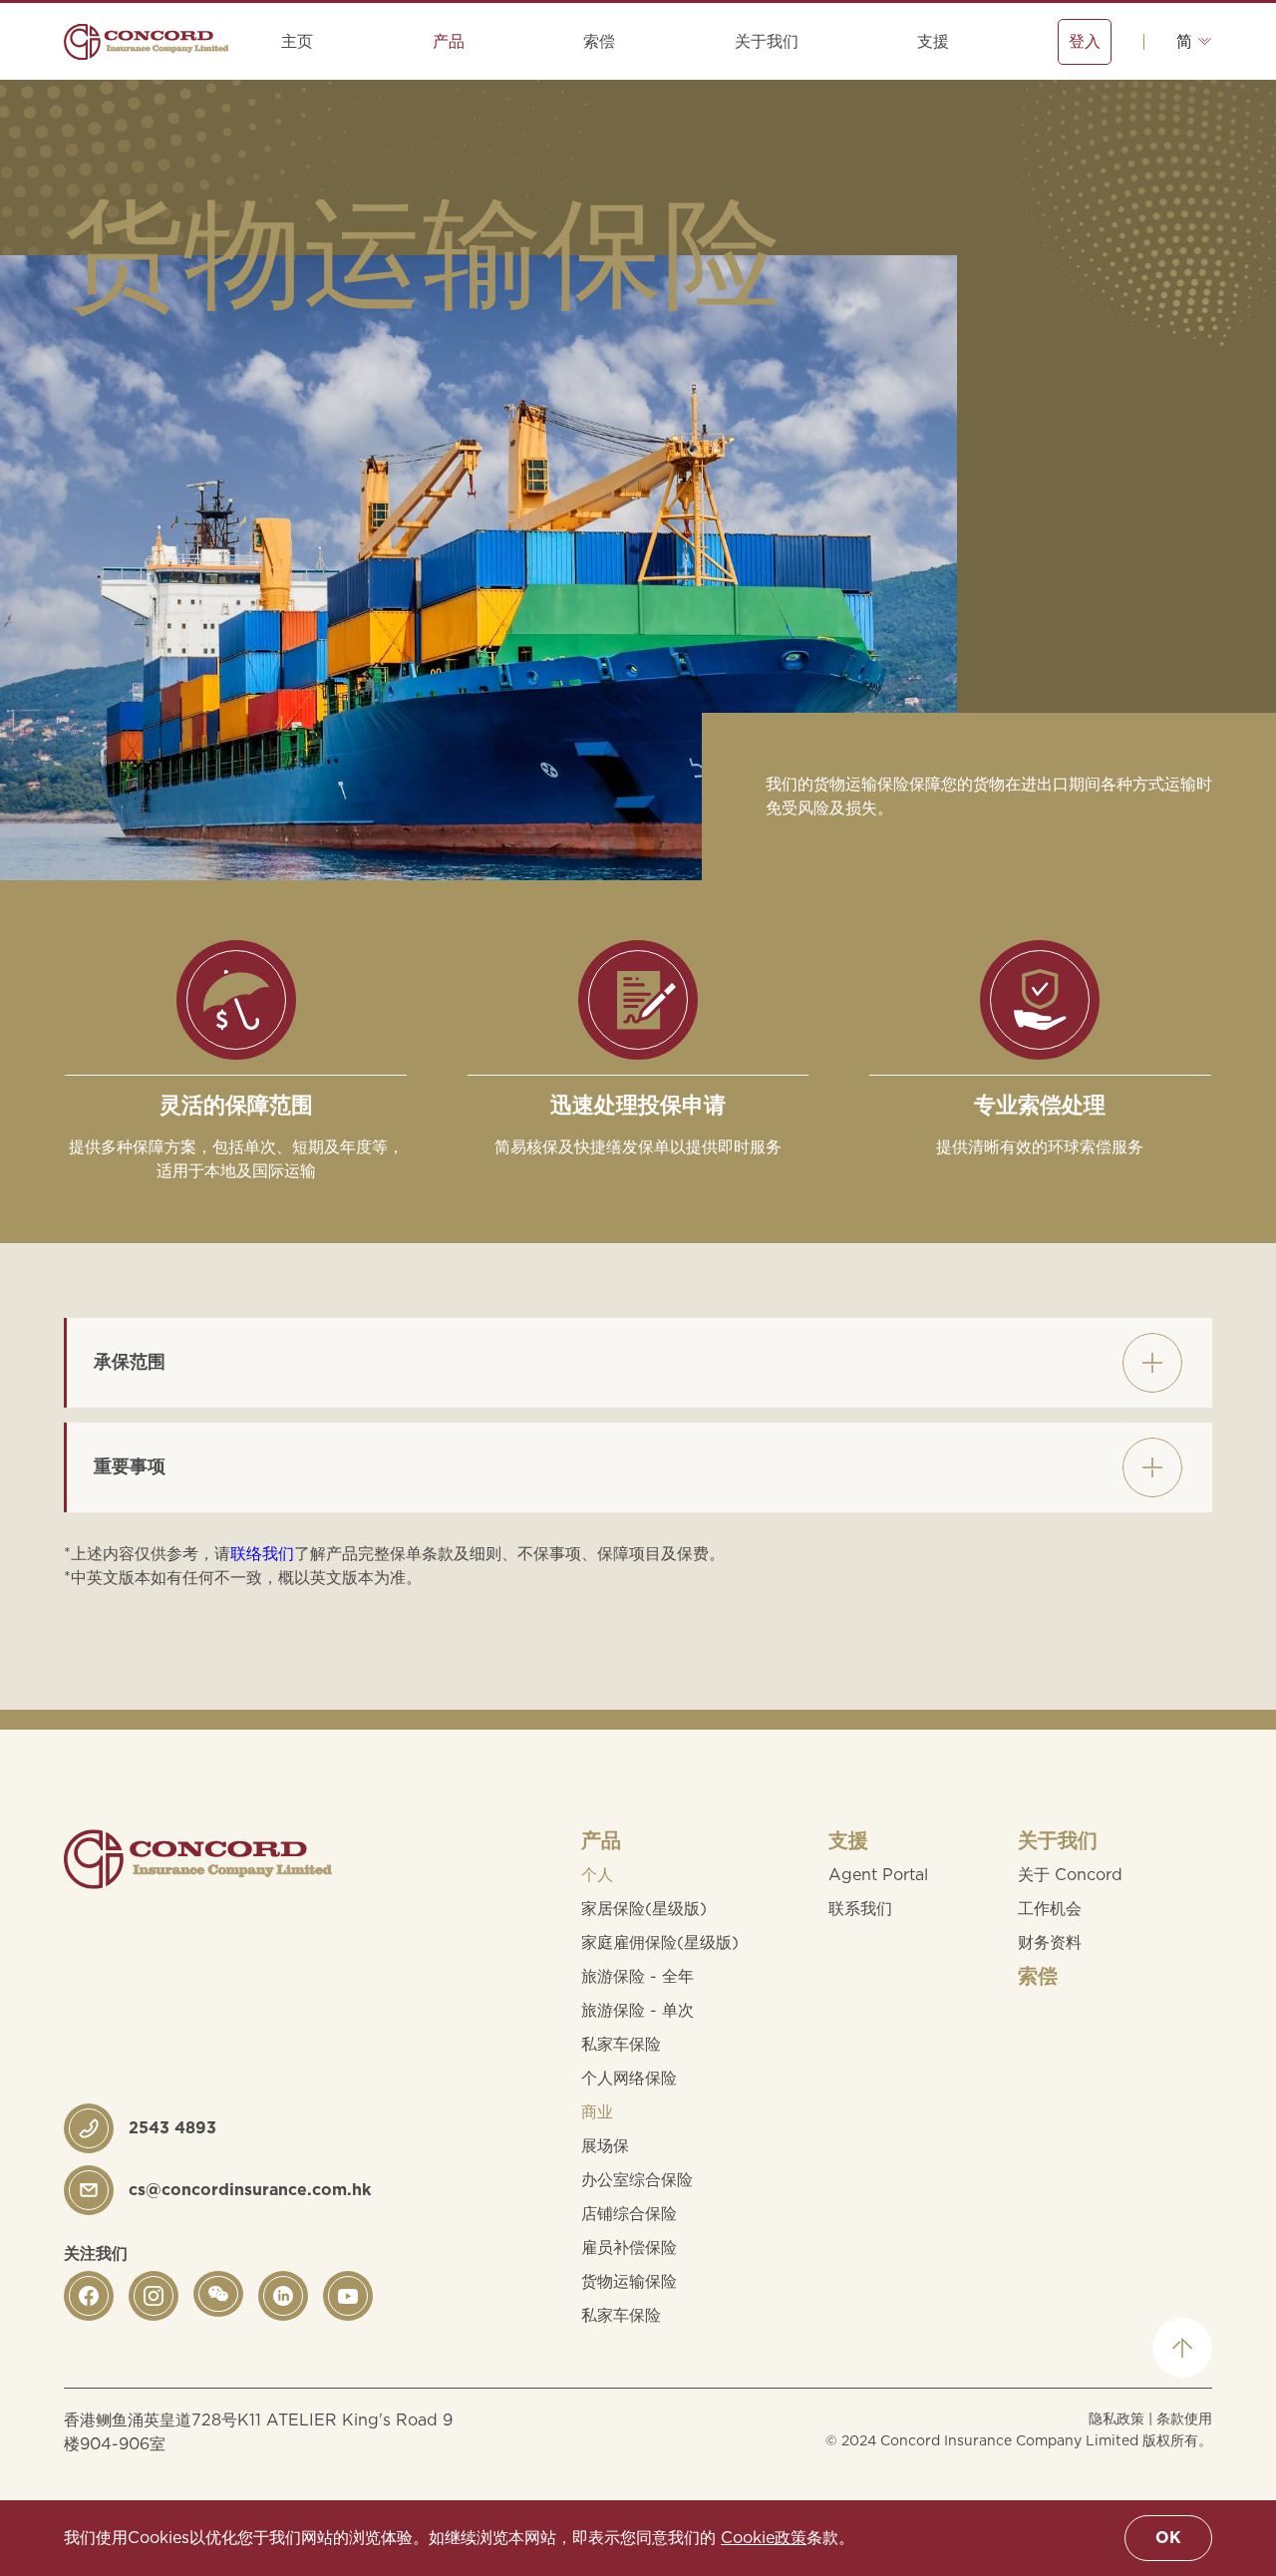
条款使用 (1184, 2419)
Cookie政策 (764, 2538)
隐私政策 (1116, 2419)
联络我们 (262, 1554)
